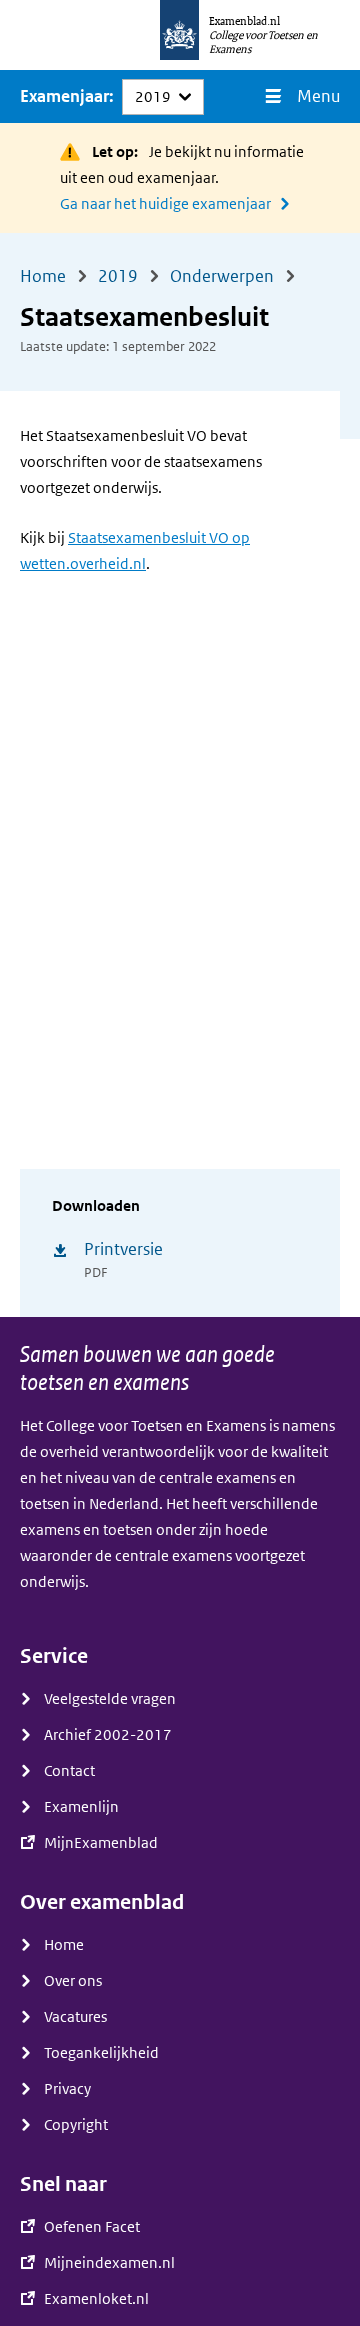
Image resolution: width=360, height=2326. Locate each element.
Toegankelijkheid (101, 2053)
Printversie (123, 1249)
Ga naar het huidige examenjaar (165, 204)
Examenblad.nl (244, 21)
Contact (69, 1771)
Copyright (76, 2125)
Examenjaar (64, 96)
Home (64, 1945)
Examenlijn (81, 1807)
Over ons (73, 1981)
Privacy (67, 2089)
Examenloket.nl (96, 2299)
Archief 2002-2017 (108, 1735)
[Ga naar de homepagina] (179, 35)
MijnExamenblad (101, 1843)
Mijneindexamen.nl (109, 2263)
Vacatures (75, 2017)
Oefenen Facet (92, 2227)
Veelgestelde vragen (110, 1699)
